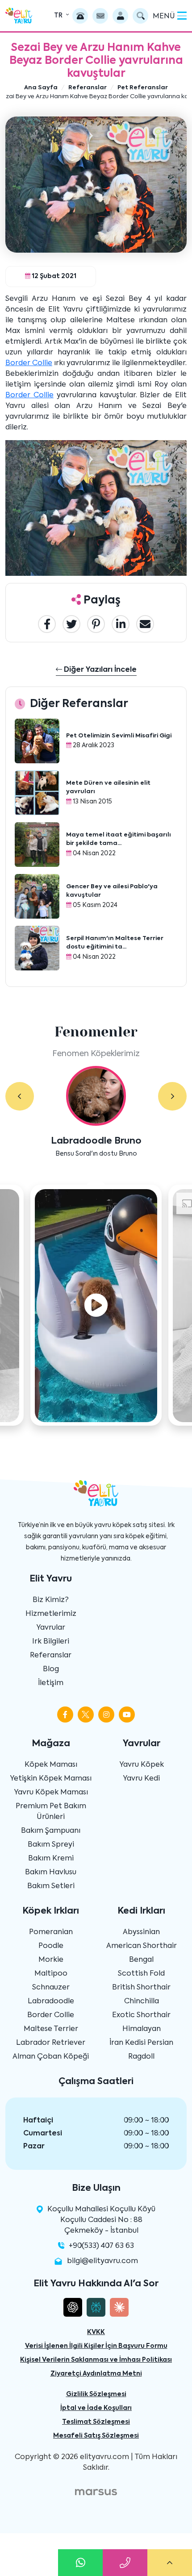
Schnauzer (51, 1988)
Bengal (141, 1960)
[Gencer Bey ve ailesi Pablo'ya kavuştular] (37, 897)
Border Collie (29, 363)
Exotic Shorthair (141, 2015)
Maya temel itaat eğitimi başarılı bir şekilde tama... (119, 839)
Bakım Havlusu (51, 1873)
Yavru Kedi (141, 1779)
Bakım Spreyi (51, 1845)
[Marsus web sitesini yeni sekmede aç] (96, 2492)
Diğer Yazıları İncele (99, 670)
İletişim (51, 1683)
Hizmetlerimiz (51, 1614)
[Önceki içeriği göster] (20, 1096)
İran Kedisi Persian (141, 2043)
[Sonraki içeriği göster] (172, 1096)
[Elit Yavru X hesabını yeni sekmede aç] (86, 1715)
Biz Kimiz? (51, 1600)
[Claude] (119, 2307)
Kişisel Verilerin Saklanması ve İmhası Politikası (96, 2360)
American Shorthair (142, 1946)
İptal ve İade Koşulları (96, 2408)
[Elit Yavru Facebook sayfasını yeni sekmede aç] (65, 1715)
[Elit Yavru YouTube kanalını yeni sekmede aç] (127, 1715)
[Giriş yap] (120, 16)
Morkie (51, 1960)
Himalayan (142, 2029)
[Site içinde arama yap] (140, 16)
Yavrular (51, 1628)
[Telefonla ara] (80, 16)
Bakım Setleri (51, 1886)
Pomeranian (51, 1932)
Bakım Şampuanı (51, 1831)
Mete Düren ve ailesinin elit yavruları (108, 788)
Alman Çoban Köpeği (51, 2057)
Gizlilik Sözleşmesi (96, 2394)
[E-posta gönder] (100, 16)
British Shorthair (141, 1988)
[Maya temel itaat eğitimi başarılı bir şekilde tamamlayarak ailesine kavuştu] (37, 845)
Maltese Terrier (51, 2029)
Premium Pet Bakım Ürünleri (51, 1812)
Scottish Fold (141, 1974)
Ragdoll (141, 2057)
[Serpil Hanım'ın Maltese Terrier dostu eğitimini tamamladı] (37, 949)
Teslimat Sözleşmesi (96, 2422)
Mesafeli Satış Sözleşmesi (96, 2436)
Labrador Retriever (51, 2043)
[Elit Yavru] (19, 15)
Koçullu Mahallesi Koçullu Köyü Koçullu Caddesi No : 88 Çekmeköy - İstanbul (101, 2220)
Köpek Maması (51, 1765)
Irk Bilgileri (51, 1642)
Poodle (51, 1946)
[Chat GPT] (73, 2307)
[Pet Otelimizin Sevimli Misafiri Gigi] (37, 741)
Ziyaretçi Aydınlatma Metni (96, 2374)
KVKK (96, 2332)
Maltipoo (51, 1974)
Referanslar (51, 1656)
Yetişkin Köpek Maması (51, 1779)
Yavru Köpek (142, 1765)
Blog (51, 1669)
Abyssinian (141, 1932)
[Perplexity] (96, 2307)
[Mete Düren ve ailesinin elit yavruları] (37, 793)
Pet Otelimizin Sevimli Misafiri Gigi (119, 736)
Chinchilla (142, 2002)
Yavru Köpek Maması (51, 1793)
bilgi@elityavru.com (102, 2261)
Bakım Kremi (51, 1859)
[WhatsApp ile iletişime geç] (80, 2563)
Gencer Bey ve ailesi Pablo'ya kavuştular (112, 891)
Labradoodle (51, 2002)
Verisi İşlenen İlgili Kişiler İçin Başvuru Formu (96, 2346)
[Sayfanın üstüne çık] (170, 2563)
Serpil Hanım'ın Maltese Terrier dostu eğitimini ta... (115, 943)
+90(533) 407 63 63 (101, 2246)
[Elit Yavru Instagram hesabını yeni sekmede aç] (106, 1715)
